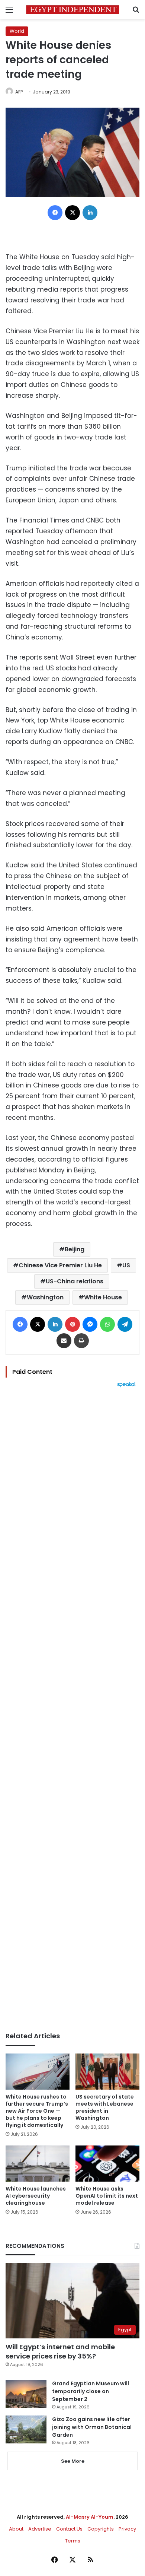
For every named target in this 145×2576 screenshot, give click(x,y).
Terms (73, 2541)
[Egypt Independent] (72, 9)
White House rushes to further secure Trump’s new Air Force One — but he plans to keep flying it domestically (37, 2111)
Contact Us (69, 2529)
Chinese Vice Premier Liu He (60, 1265)
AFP (19, 92)
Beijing (75, 1249)
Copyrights (101, 2529)
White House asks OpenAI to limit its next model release (107, 2196)
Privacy (127, 2529)
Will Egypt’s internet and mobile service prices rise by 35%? (60, 2351)
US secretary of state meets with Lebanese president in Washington (105, 2107)
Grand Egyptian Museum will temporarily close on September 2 (91, 2391)
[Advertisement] (72, 1710)
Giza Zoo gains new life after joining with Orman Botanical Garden (92, 2427)
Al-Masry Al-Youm (90, 2517)
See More (73, 2461)
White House (103, 1297)
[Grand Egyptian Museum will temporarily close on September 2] (26, 2394)
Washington (45, 1297)
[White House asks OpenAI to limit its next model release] (107, 2164)
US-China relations (75, 1281)
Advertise (40, 2529)
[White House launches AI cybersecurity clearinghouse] (38, 2164)
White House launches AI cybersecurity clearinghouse (36, 2196)
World (17, 31)
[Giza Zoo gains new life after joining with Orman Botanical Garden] (26, 2429)
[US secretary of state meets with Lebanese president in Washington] (107, 2072)
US (126, 1265)
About (16, 2529)
